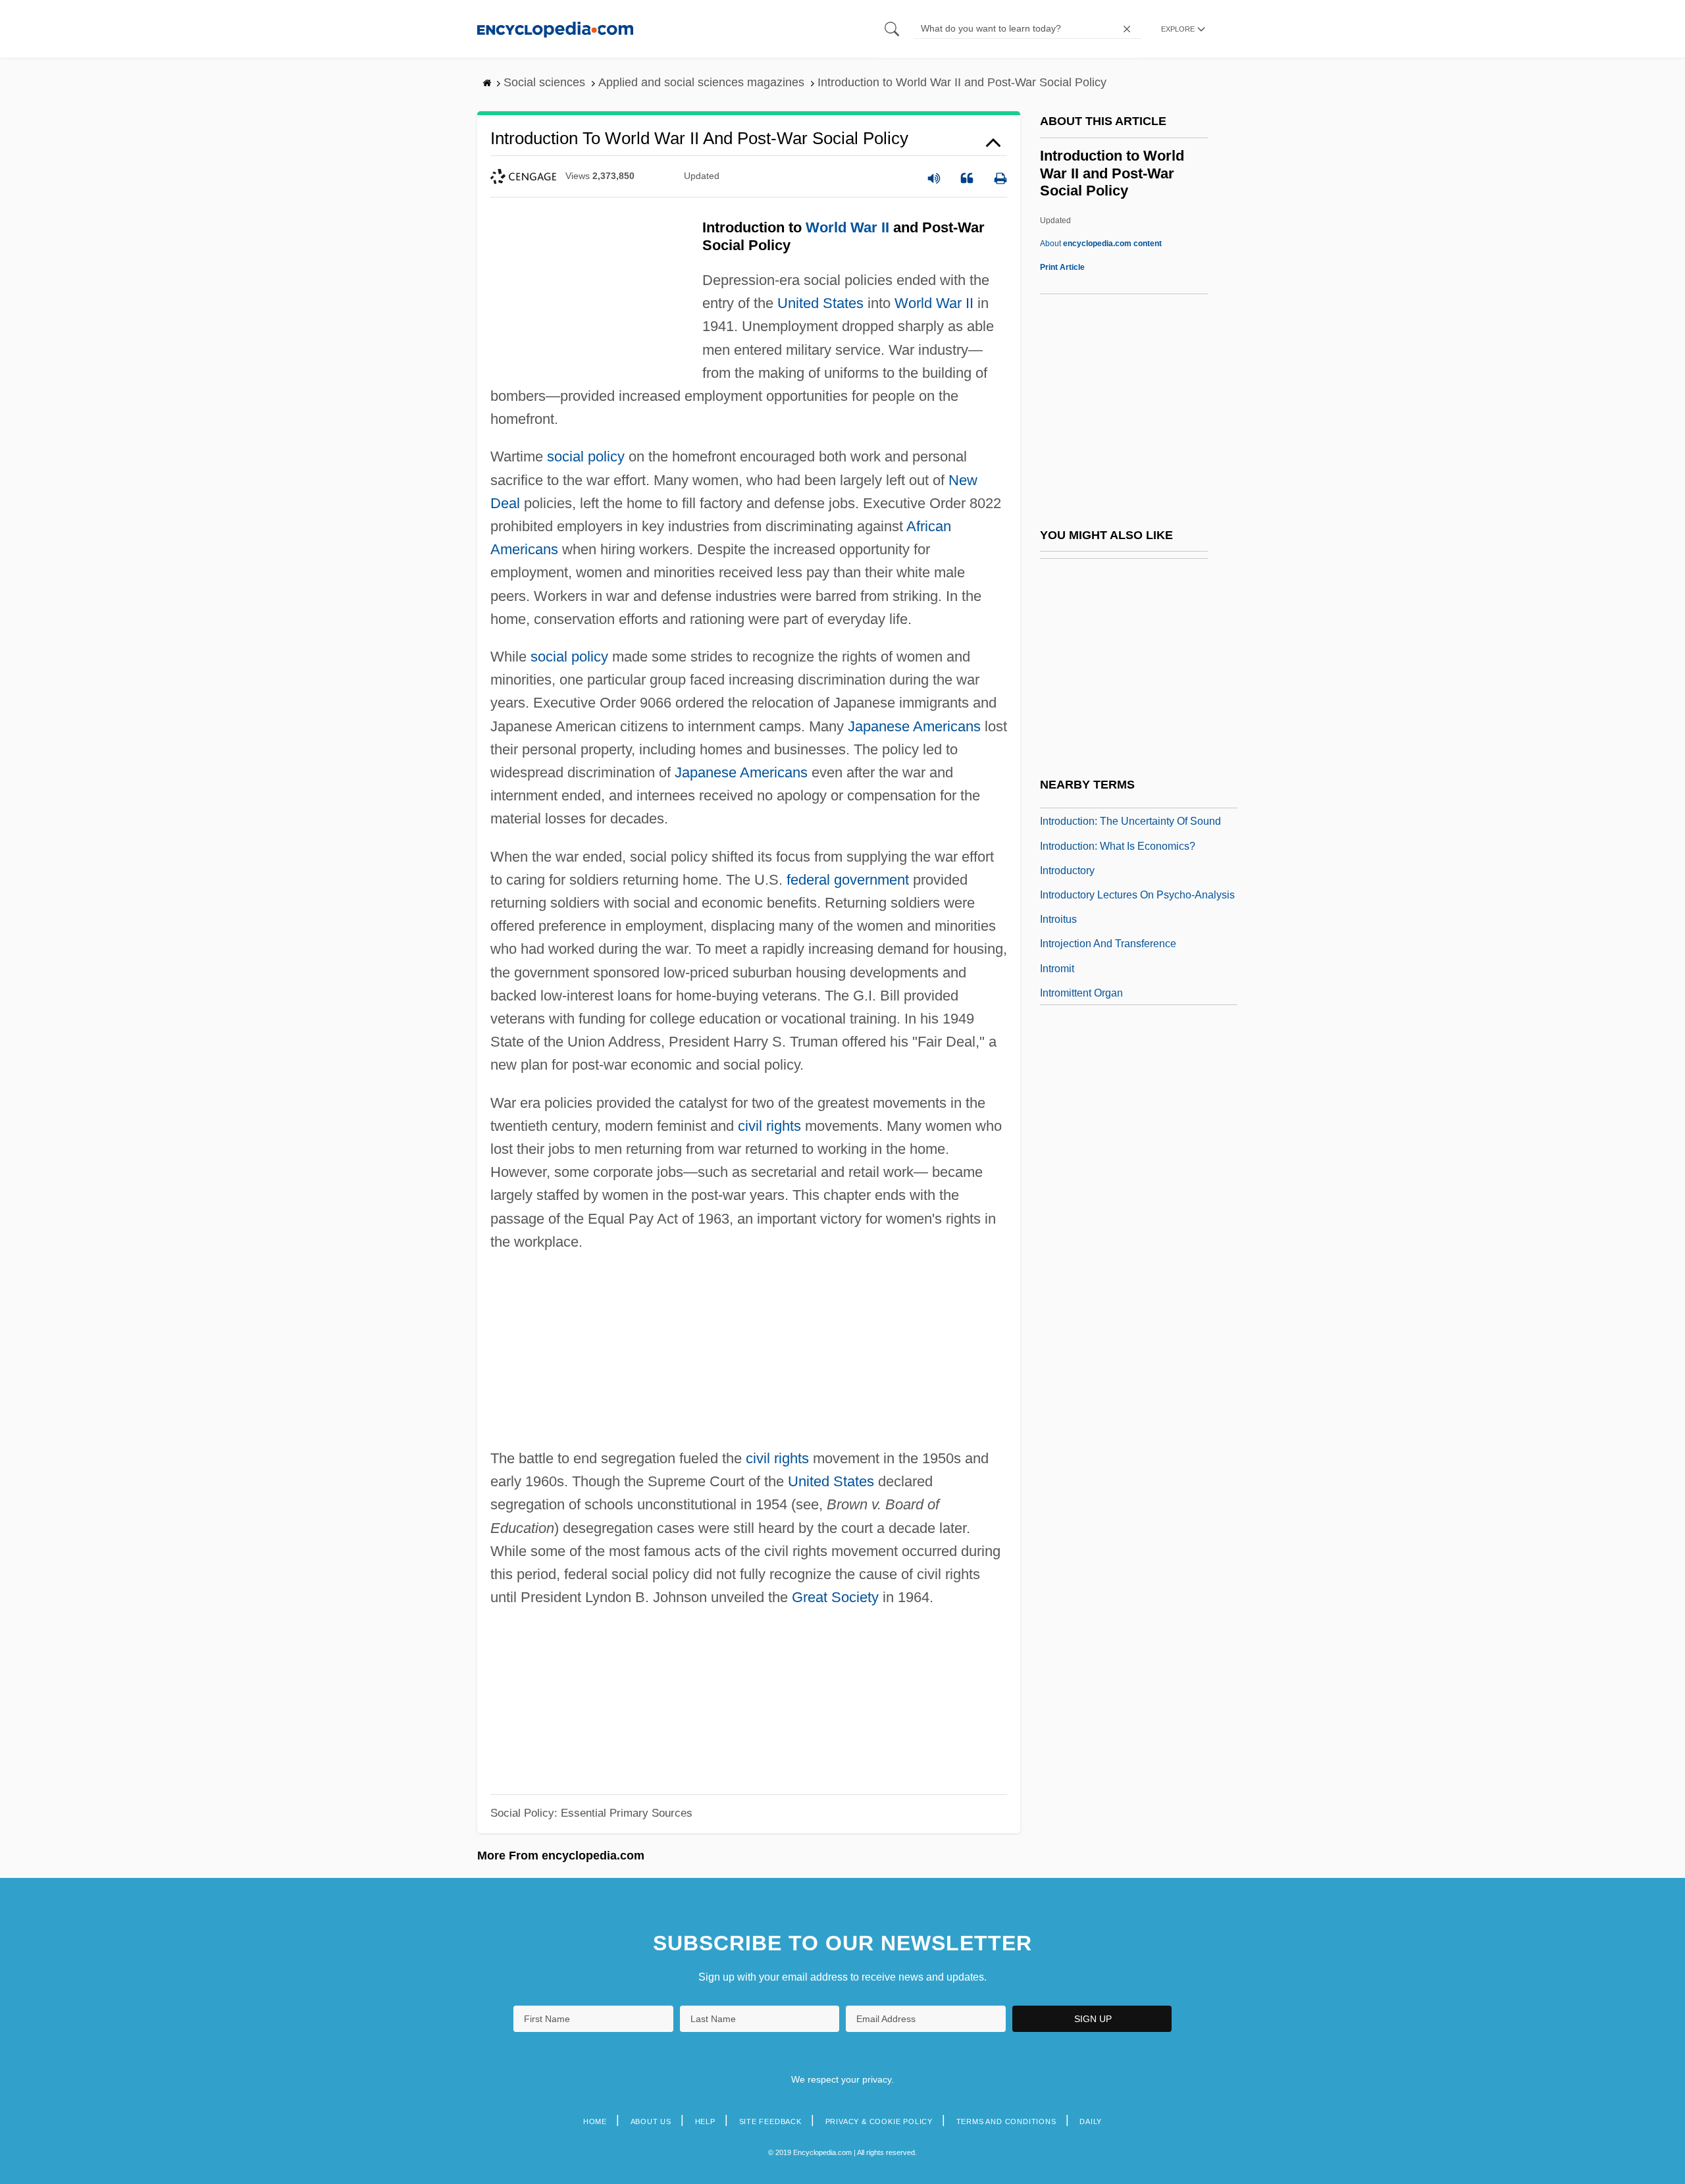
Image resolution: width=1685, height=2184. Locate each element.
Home (595, 2121)
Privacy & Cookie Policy (879, 2121)
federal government (848, 880)
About (1101, 244)
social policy (586, 456)
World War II (847, 227)
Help (705, 2121)
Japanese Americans (914, 726)
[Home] (555, 29)
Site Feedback (770, 2121)
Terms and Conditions (1006, 2121)
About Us (651, 2121)
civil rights (769, 1126)
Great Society (835, 1597)
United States (820, 303)
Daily (1091, 2121)
